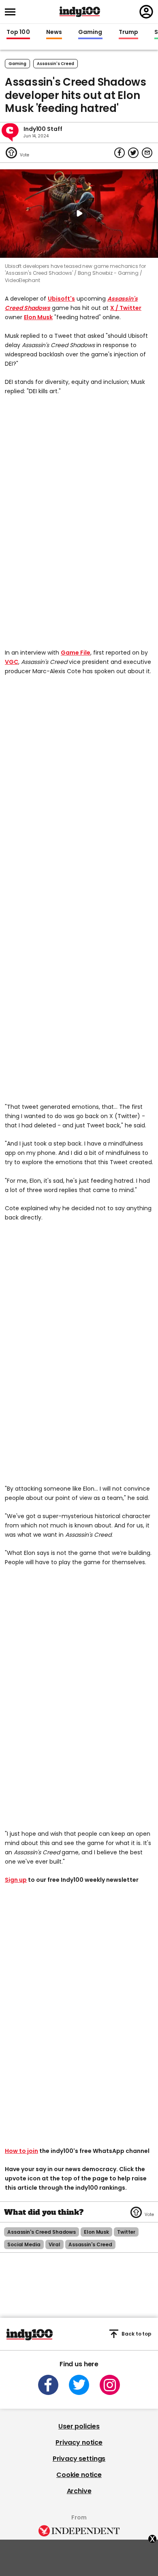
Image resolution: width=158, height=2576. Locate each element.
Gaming (90, 32)
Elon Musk (38, 317)
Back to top (137, 2334)
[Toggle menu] (13, 12)
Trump (128, 32)
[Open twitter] (79, 2385)
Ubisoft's (61, 299)
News (54, 32)
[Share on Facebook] (120, 153)
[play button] (79, 214)
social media (24, 2244)
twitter (126, 2232)
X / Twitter (126, 308)
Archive (79, 2491)
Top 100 (18, 32)
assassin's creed (56, 64)
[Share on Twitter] (133, 153)
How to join (21, 2151)
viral (54, 2244)
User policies (79, 2426)
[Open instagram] (110, 2385)
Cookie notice (79, 2475)
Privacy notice (79, 2442)
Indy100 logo (80, 12)
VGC (12, 662)
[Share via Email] (147, 153)
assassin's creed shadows (42, 2232)
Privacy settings (79, 2459)
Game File (76, 653)
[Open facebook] (48, 2385)
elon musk (96, 2232)
